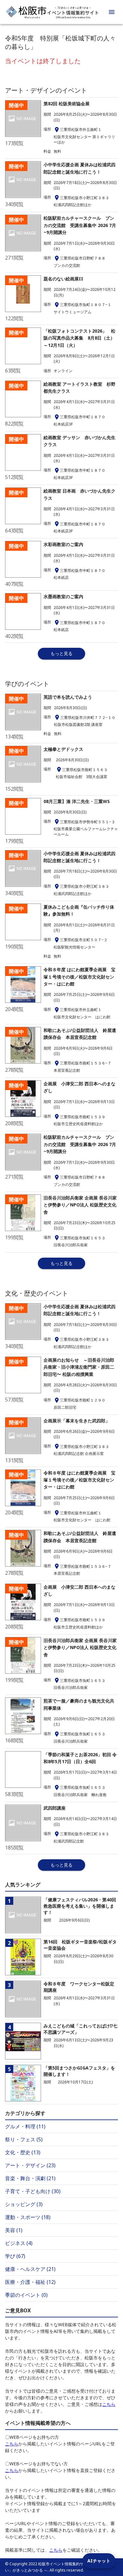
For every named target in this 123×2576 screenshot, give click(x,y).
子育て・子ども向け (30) (33, 2191)
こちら (109, 2404)
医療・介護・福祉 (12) (30, 2282)
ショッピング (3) (24, 2204)
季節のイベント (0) (26, 2295)
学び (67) (15, 2256)
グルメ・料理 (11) (25, 2126)
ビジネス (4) (19, 2243)
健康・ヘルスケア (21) (30, 2269)
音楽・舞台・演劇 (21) (30, 2178)
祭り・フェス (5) (24, 2139)
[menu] (112, 12)
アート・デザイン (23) (30, 2165)
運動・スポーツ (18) (28, 2217)
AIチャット (99, 2561)
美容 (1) (14, 2230)
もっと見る (61, 653)
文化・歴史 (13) (23, 2152)
